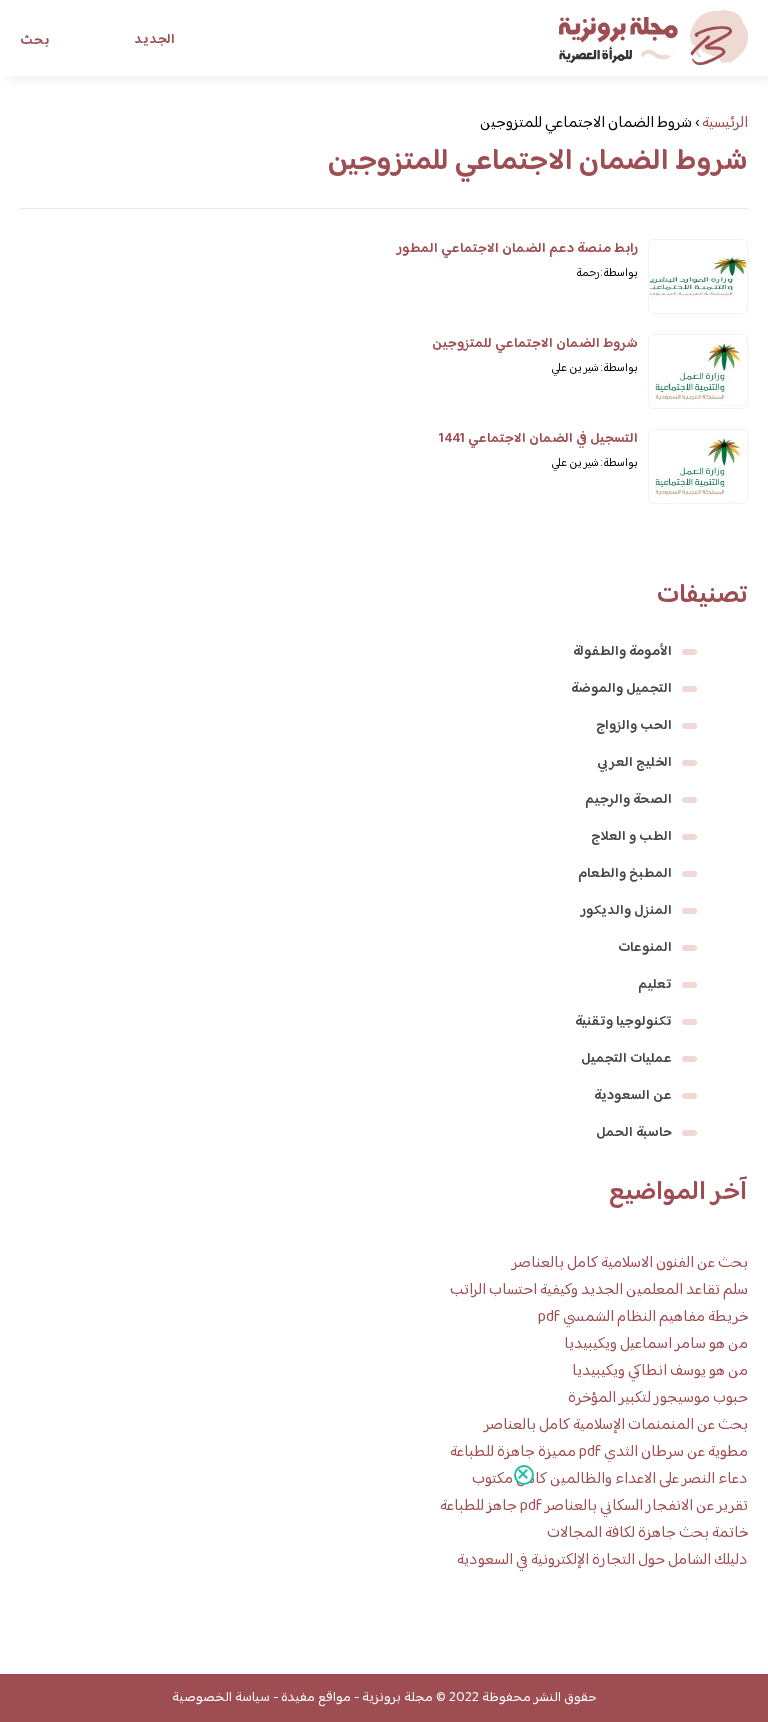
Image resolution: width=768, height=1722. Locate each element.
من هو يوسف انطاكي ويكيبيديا (660, 1371)
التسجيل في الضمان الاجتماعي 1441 (538, 439)
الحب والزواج (634, 726)
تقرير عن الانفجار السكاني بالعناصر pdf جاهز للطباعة (594, 1506)
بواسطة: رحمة (607, 273)
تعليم (655, 985)
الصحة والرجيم (628, 800)
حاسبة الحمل (634, 1133)
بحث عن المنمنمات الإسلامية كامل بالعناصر (616, 1425)
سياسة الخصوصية (221, 1698)
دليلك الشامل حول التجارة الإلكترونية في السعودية (602, 1560)
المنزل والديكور (626, 911)
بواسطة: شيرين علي (594, 368)
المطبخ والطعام (625, 874)
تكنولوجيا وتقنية (623, 1022)
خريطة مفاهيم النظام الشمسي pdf (643, 1317)
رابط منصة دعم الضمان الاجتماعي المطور (517, 249)
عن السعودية (633, 1096)
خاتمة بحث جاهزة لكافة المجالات (647, 1533)
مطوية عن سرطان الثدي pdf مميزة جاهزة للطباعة (599, 1452)
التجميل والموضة (621, 689)
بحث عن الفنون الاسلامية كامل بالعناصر (630, 1263)
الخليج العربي (634, 763)
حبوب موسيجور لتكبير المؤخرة (658, 1398)
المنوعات (645, 948)
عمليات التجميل (626, 1059)
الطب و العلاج (631, 837)
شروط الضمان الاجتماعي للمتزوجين (535, 344)
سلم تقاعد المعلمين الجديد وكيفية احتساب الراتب (599, 1290)
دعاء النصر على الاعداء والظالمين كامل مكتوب (610, 1479)
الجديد (154, 40)
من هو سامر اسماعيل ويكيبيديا (656, 1344)
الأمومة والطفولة (622, 652)
